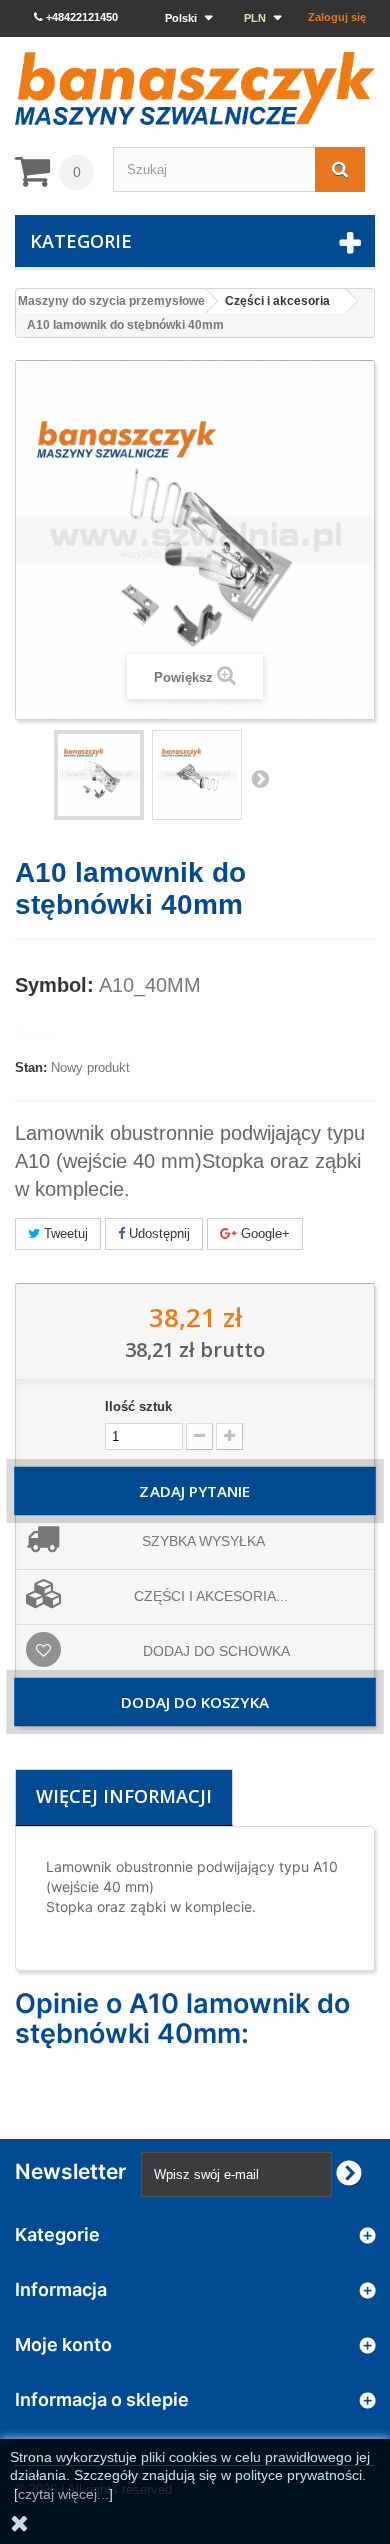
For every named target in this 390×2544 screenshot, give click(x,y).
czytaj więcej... (63, 2494)
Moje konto (63, 2344)
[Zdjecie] (99, 775)
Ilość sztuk (138, 1406)
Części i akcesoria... (211, 1596)
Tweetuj (64, 1233)
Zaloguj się (337, 17)
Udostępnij (157, 1233)
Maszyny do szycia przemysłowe (111, 301)
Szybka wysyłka (203, 1541)
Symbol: (54, 985)
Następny (260, 778)
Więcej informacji (124, 1796)
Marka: (35, 1034)
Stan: (31, 1067)
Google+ (263, 1233)
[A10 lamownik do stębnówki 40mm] (197, 775)
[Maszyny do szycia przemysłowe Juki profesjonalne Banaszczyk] (195, 88)
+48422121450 (80, 17)
